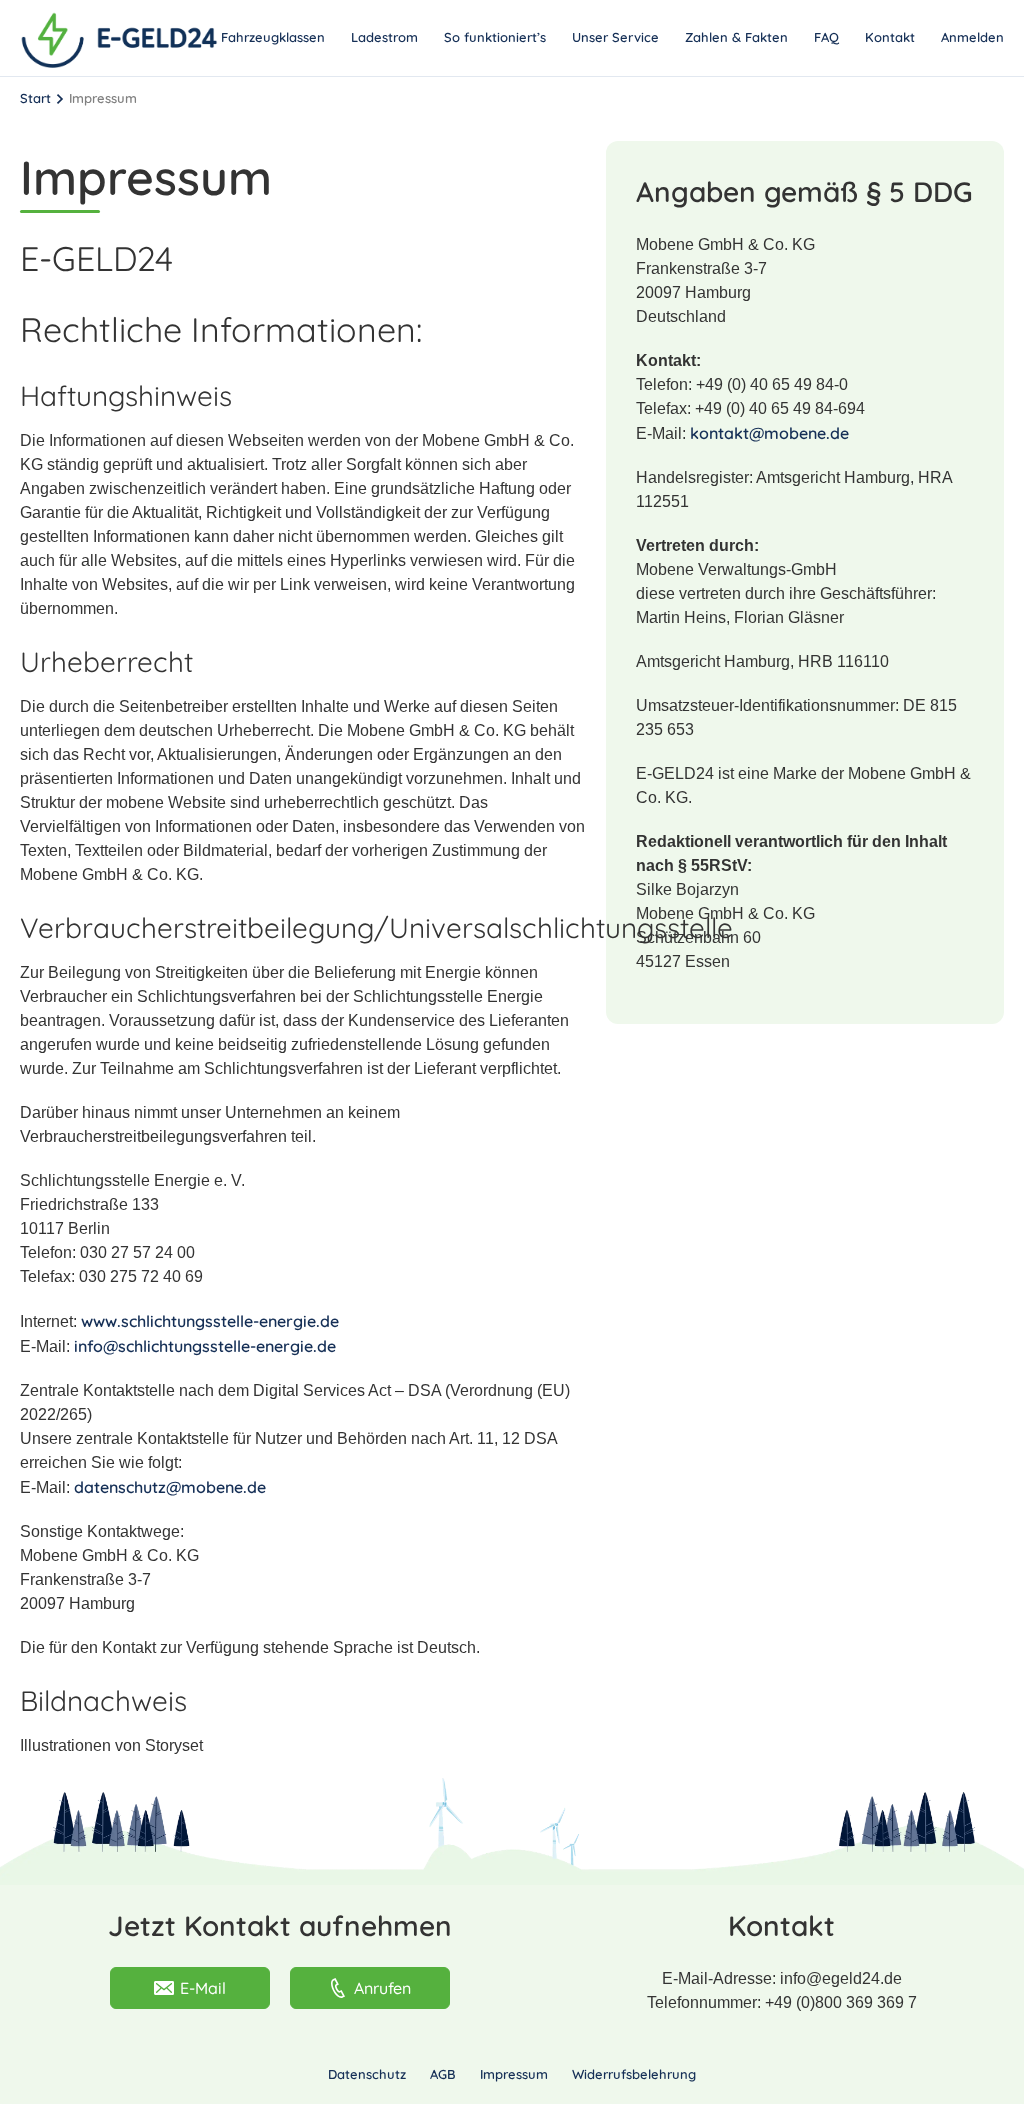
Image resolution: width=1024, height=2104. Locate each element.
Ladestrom (384, 37)
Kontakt (890, 37)
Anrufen (382, 1988)
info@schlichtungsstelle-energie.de (205, 1346)
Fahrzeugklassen (273, 37)
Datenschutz (367, 2074)
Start (35, 98)
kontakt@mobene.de (769, 433)
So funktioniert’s (495, 37)
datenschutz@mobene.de (170, 1487)
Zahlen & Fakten (736, 37)
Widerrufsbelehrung (634, 2074)
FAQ (826, 37)
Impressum (514, 2074)
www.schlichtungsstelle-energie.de (210, 1321)
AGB (443, 2074)
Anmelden (972, 37)
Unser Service (615, 37)
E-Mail (203, 1988)
